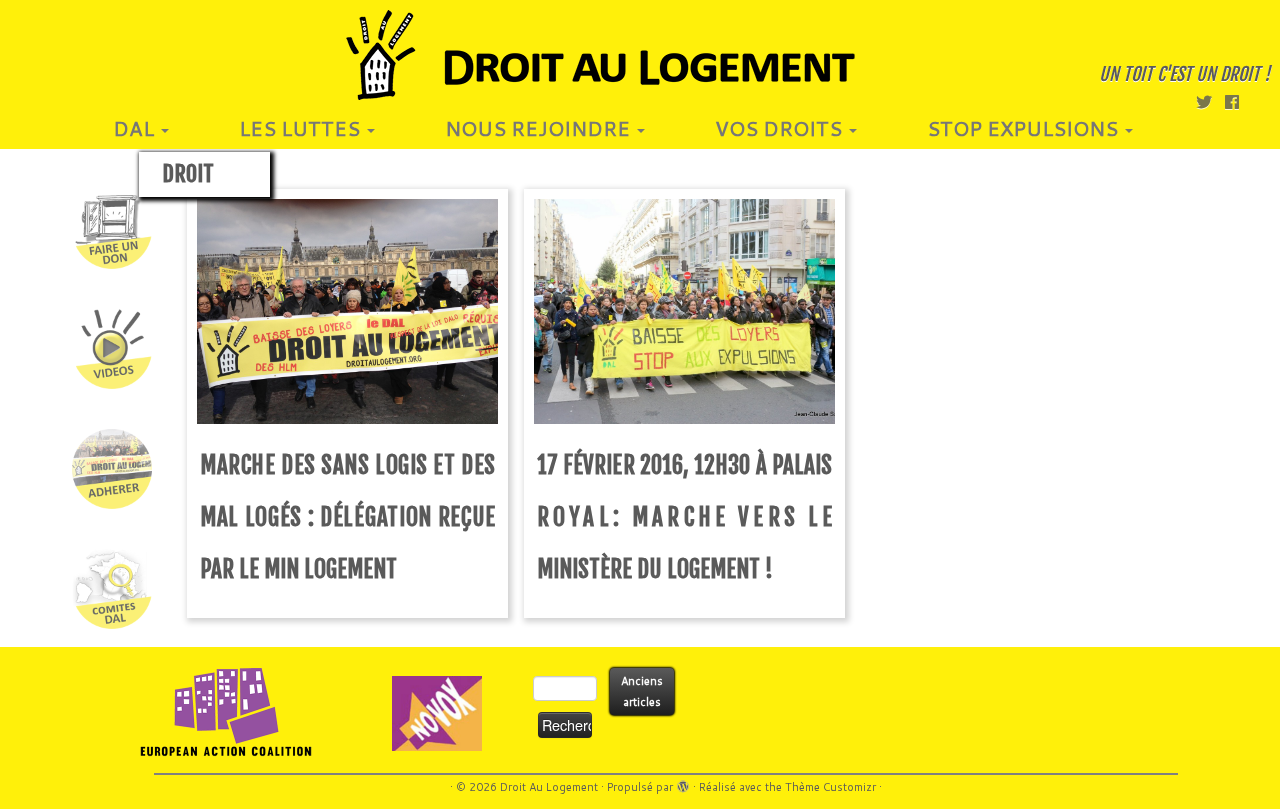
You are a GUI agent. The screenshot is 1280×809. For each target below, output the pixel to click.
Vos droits (781, 128)
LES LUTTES (302, 128)
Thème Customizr (830, 787)
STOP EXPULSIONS (1025, 128)
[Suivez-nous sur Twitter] (1210, 101)
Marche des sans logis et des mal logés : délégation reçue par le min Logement (347, 517)
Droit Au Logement (549, 787)
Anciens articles (642, 691)
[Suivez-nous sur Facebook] (1238, 101)
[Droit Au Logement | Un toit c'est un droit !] (640, 55)
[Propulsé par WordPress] (683, 783)
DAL (136, 128)
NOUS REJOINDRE (540, 128)
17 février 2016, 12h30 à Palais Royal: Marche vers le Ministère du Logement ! (684, 517)
